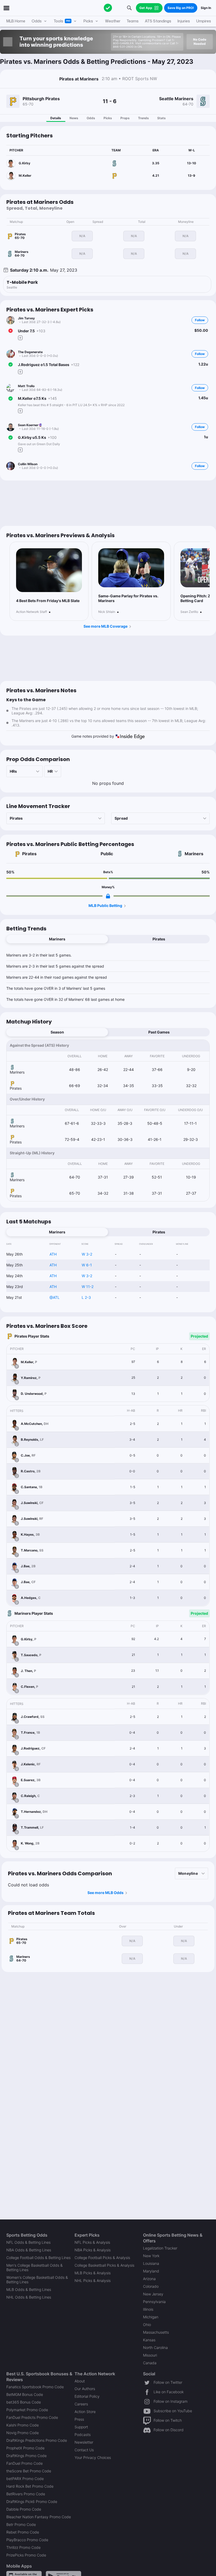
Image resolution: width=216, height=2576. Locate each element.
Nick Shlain (107, 612)
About (80, 2381)
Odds (91, 118)
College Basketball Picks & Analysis (104, 2265)
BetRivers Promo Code (26, 2494)
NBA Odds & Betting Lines (29, 2250)
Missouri (150, 2355)
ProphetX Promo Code (25, 2448)
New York (151, 2256)
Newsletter (84, 2442)
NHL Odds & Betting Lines (29, 2297)
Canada (150, 2363)
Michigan (151, 2317)
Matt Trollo (26, 386)
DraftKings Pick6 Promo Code (32, 2501)
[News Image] (49, 570)
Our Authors (85, 2389)
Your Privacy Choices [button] (93, 2457)
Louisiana (151, 2263)
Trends (143, 118)
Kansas (149, 2340)
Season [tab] (57, 1032)
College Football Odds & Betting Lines (38, 2258)
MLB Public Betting (105, 905)
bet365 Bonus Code (24, 2402)
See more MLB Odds (105, 1893)
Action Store (85, 2412)
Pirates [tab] (159, 939)
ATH (53, 1254)
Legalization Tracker (160, 2248)
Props (125, 118)
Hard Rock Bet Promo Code (30, 2486)
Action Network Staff (31, 612)
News (74, 118)
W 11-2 (88, 1287)
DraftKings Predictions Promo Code (37, 2440)
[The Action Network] (108, 8)
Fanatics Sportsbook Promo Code (35, 2387)
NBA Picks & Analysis (93, 2250)
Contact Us (84, 2450)
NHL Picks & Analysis (93, 2281)
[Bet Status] (11, 331)
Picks (108, 118)
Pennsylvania (154, 2302)
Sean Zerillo (189, 612)
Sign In (206, 8)
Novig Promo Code (23, 2433)
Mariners (194, 854)
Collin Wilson (28, 464)
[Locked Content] (108, 896)
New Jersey (153, 2294)
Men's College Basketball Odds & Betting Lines (35, 2267)
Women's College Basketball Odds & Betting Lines (37, 2280)
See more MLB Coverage (105, 626)
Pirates (29, 854)
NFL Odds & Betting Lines (28, 2242)
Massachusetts (156, 2332)
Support (81, 2427)
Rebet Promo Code (23, 2532)
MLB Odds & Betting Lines (29, 2289)
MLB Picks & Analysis (93, 2273)
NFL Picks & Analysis (92, 2242)
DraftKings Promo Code (26, 2456)
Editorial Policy (87, 2396)
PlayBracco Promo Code (27, 2540)
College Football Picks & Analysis (102, 2258)
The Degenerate (30, 352)
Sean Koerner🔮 (30, 425)
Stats (161, 118)
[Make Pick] (20, 338)
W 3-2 (87, 1254)
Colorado (151, 2286)
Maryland (151, 2271)
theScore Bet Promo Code (29, 2471)
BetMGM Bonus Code (25, 2394)
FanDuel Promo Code (24, 2463)
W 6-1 (87, 1265)
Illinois (148, 2309)
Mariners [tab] (57, 939)
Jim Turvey (26, 318)
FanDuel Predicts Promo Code (32, 2417)
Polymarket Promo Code (27, 2410)
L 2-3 (86, 1297)
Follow (200, 320)
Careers (81, 2404)
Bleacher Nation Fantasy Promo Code (39, 2517)
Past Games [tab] (159, 1032)
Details (56, 118)
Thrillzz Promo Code (23, 2547)
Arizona (149, 2279)
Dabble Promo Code (24, 2509)
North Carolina (155, 2347)
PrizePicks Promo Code (26, 2555)
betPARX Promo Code (25, 2479)
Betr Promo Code (21, 2524)
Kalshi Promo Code (23, 2425)
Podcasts (83, 2435)
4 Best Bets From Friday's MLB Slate (48, 601)
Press (79, 2419)
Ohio (147, 2325)
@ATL (55, 1297)
